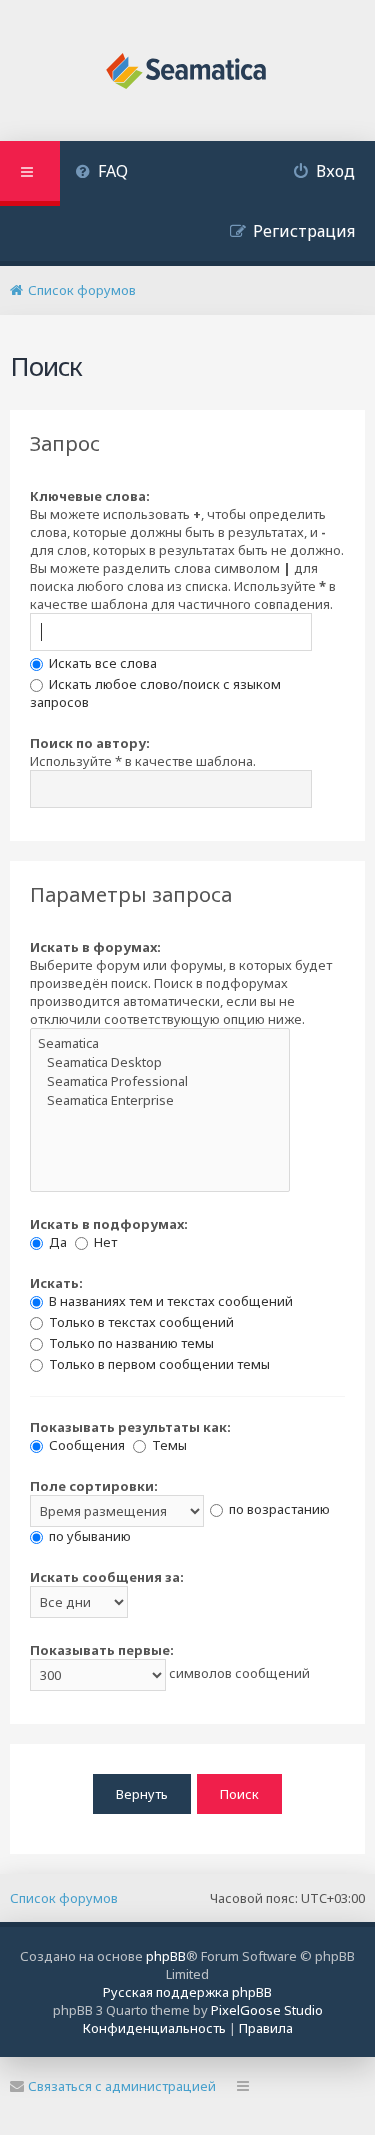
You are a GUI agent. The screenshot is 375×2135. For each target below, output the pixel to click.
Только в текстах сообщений (140, 1322)
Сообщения (85, 1445)
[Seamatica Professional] (160, 1081)
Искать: (56, 1283)
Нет (104, 1242)
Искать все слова (101, 663)
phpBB (166, 1956)
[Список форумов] (187, 73)
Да (56, 1242)
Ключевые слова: (90, 496)
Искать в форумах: (95, 947)
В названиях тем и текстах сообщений (169, 1301)
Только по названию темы (130, 1343)
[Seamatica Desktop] (160, 1062)
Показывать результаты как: (130, 1427)
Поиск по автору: (90, 743)
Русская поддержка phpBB (187, 1992)
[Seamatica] (160, 1043)
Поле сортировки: (94, 1486)
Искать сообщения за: (107, 1577)
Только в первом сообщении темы (158, 1364)
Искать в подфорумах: (109, 1224)
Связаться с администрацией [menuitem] (122, 2086)
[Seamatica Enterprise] (160, 1100)
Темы (168, 1445)
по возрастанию (278, 1509)
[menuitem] (101, 173)
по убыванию (88, 1536)
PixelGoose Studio (267, 2010)
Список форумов (64, 1898)
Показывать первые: (102, 1650)
